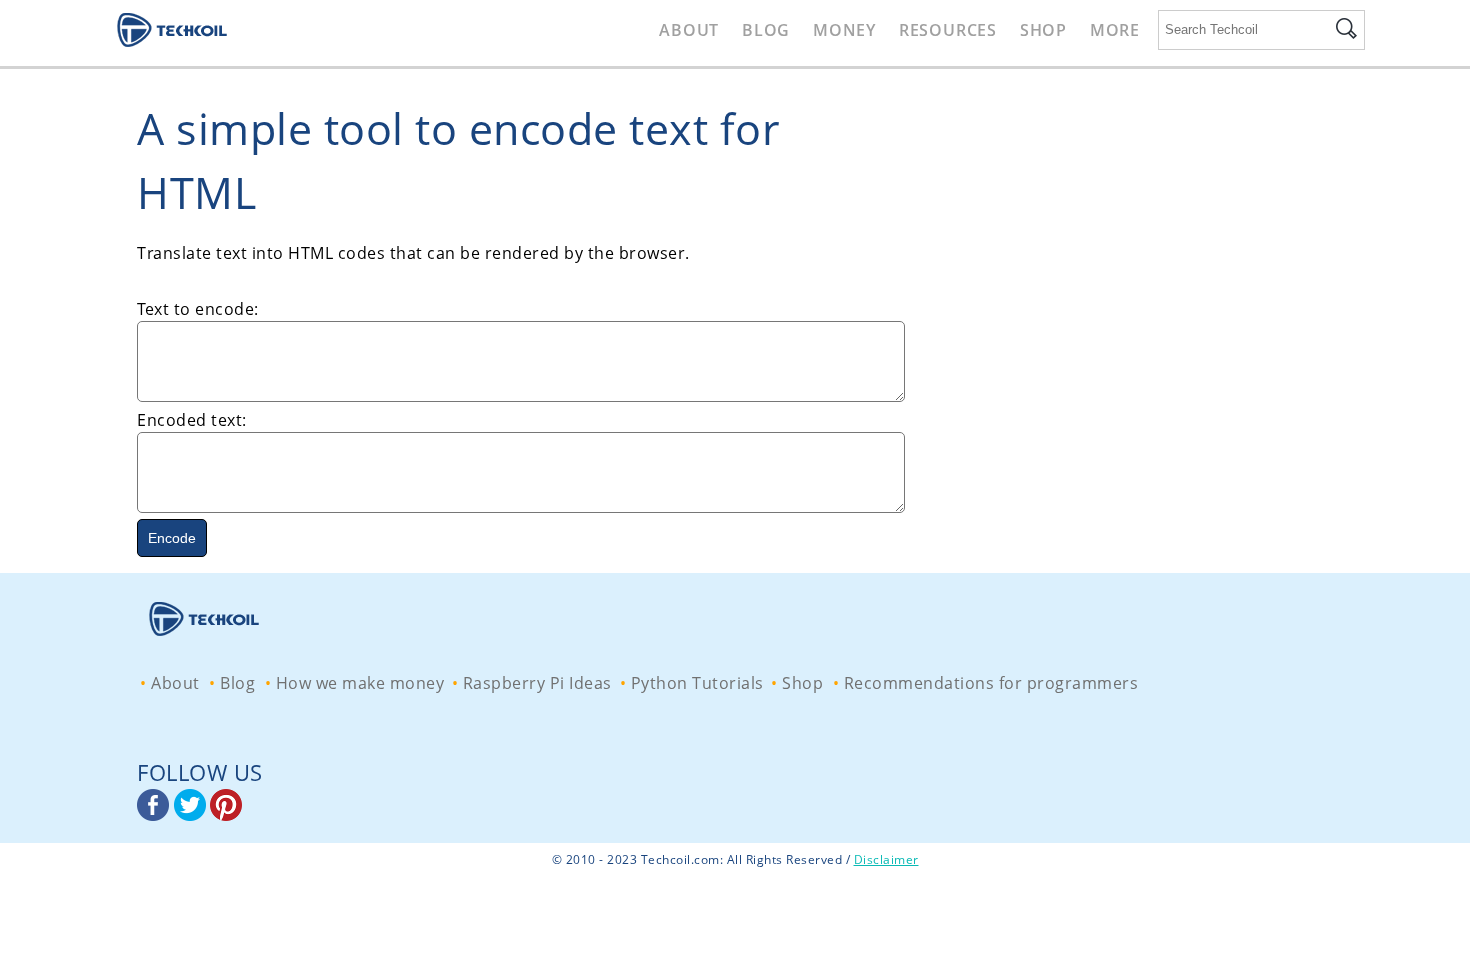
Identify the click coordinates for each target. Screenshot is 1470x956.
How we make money (360, 683)
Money (844, 30)
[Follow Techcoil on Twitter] (192, 815)
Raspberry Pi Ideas (537, 683)
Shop (1043, 30)
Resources (948, 30)
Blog (766, 30)
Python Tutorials (697, 683)
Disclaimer (886, 859)
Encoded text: (192, 420)
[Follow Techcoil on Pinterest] (226, 815)
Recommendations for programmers (991, 683)
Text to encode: (198, 309)
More (1115, 30)
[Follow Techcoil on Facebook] (155, 815)
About (689, 30)
